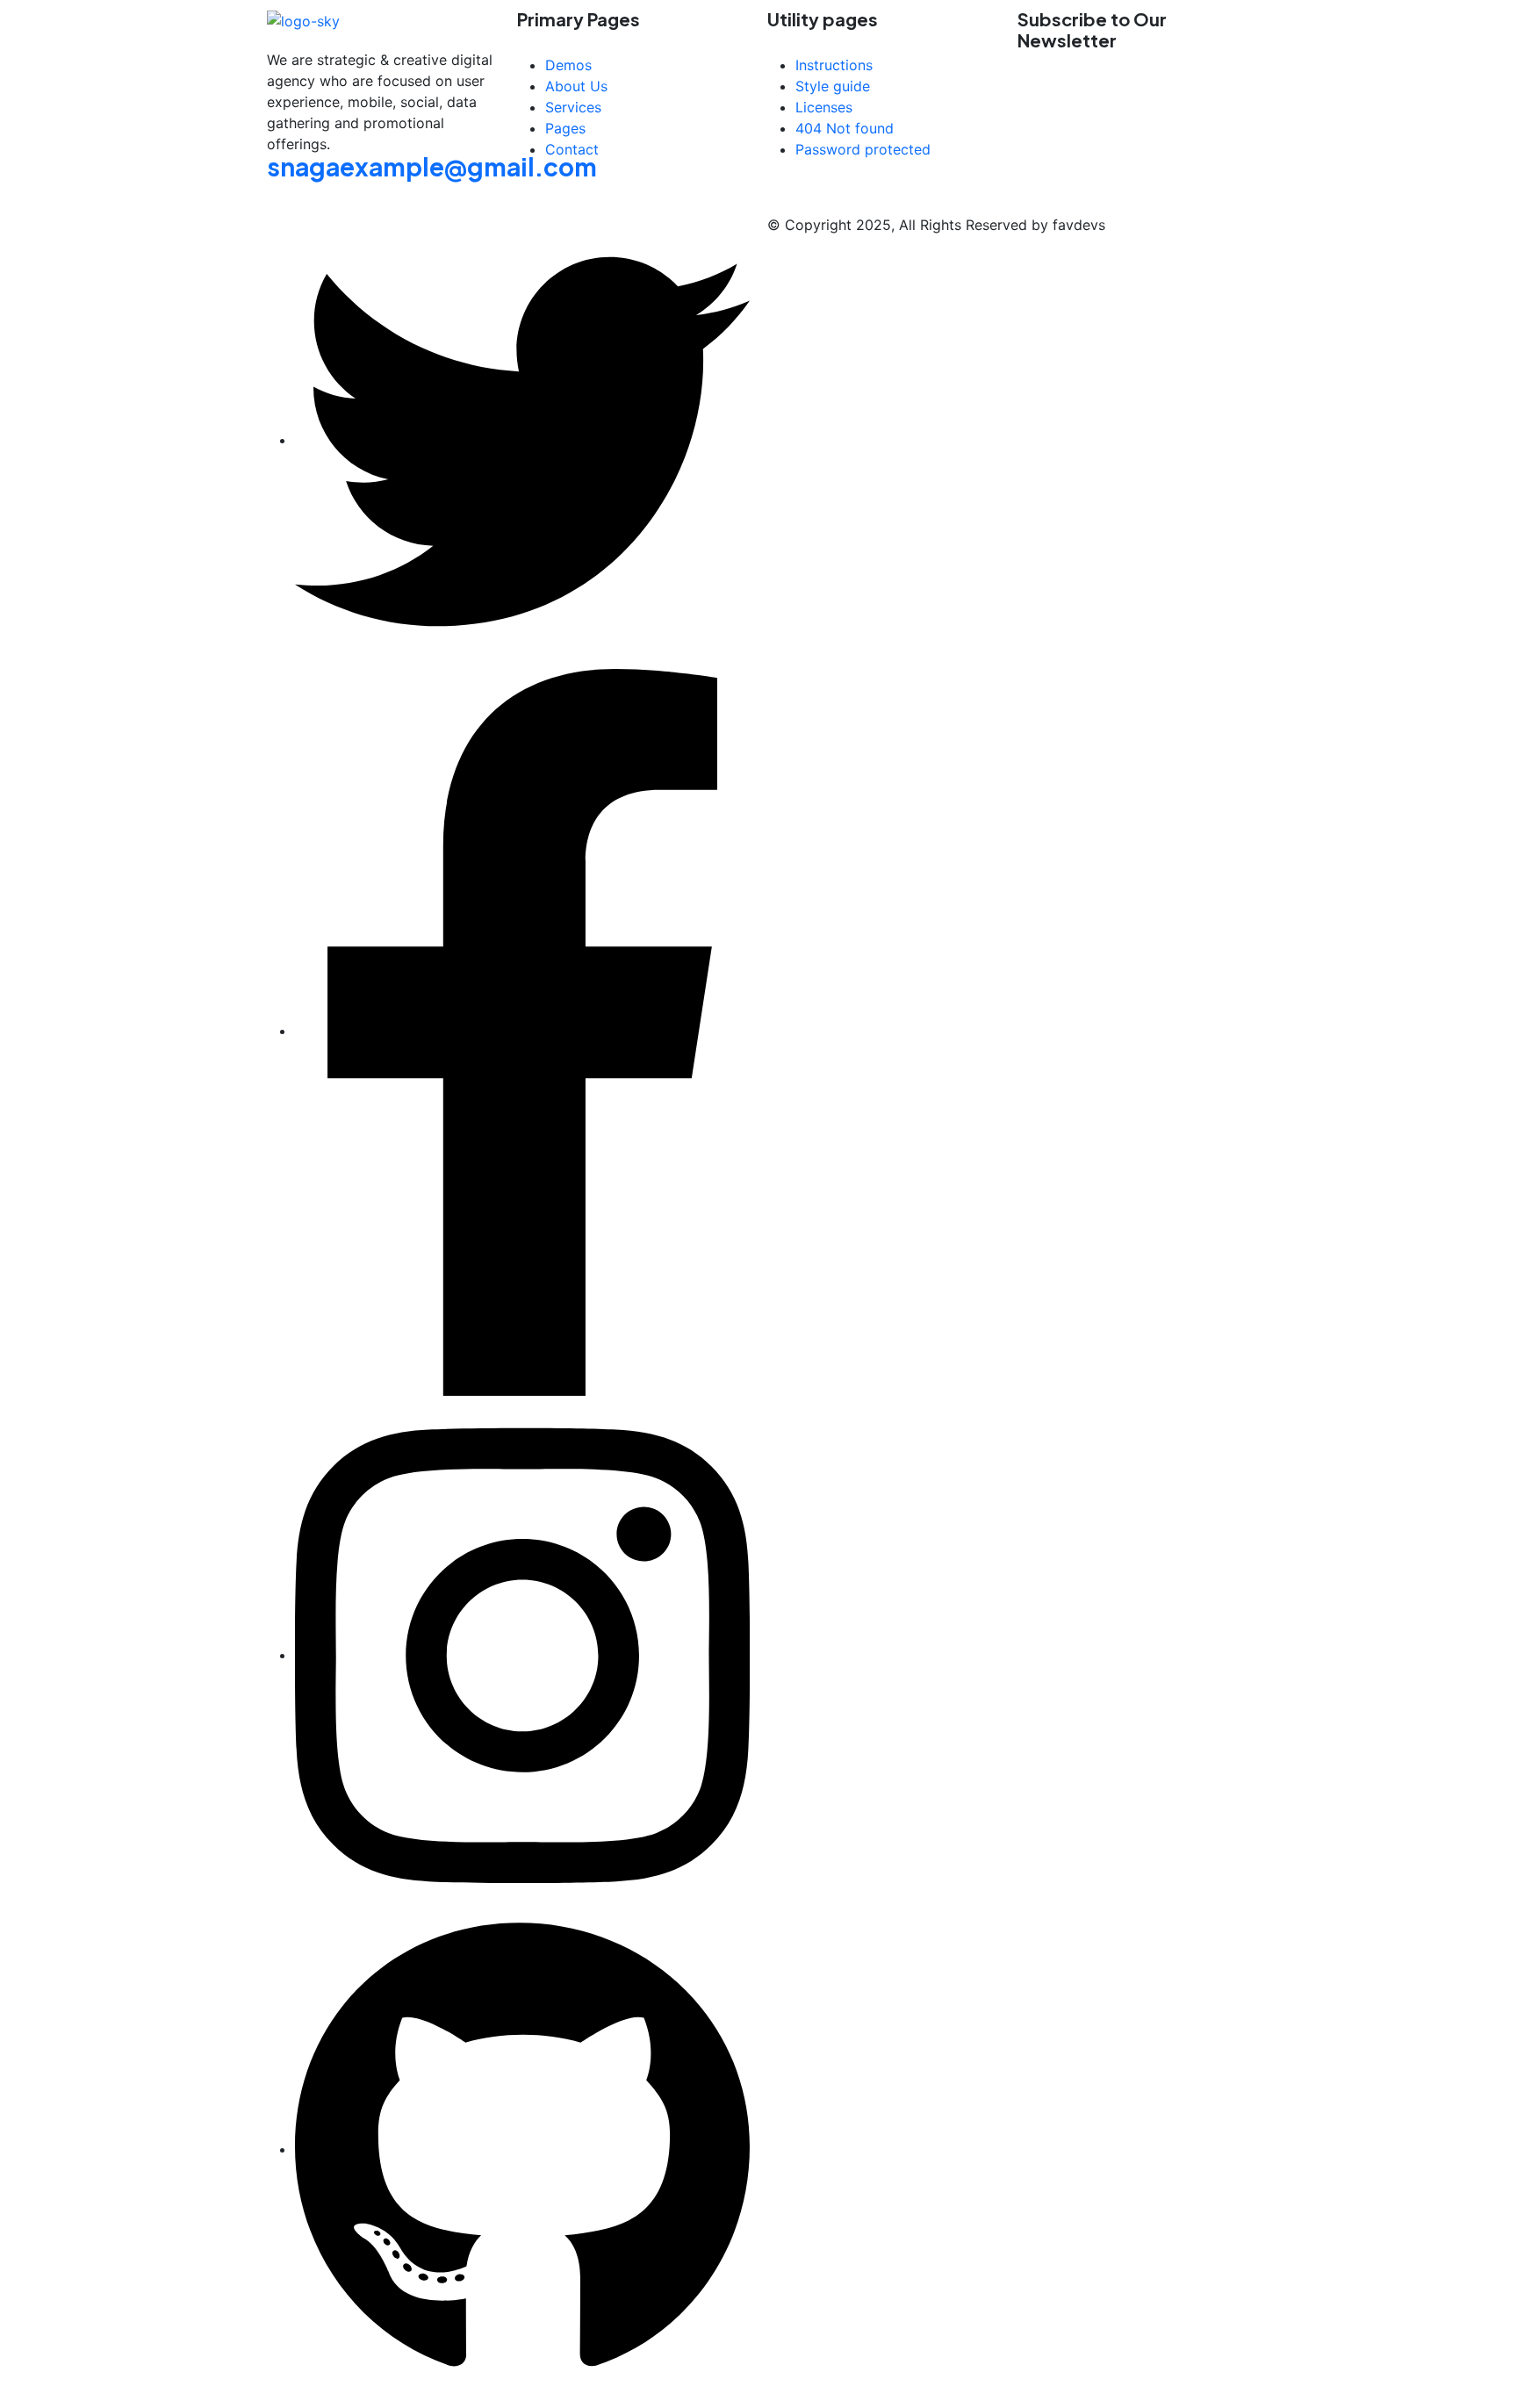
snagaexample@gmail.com (432, 166)
